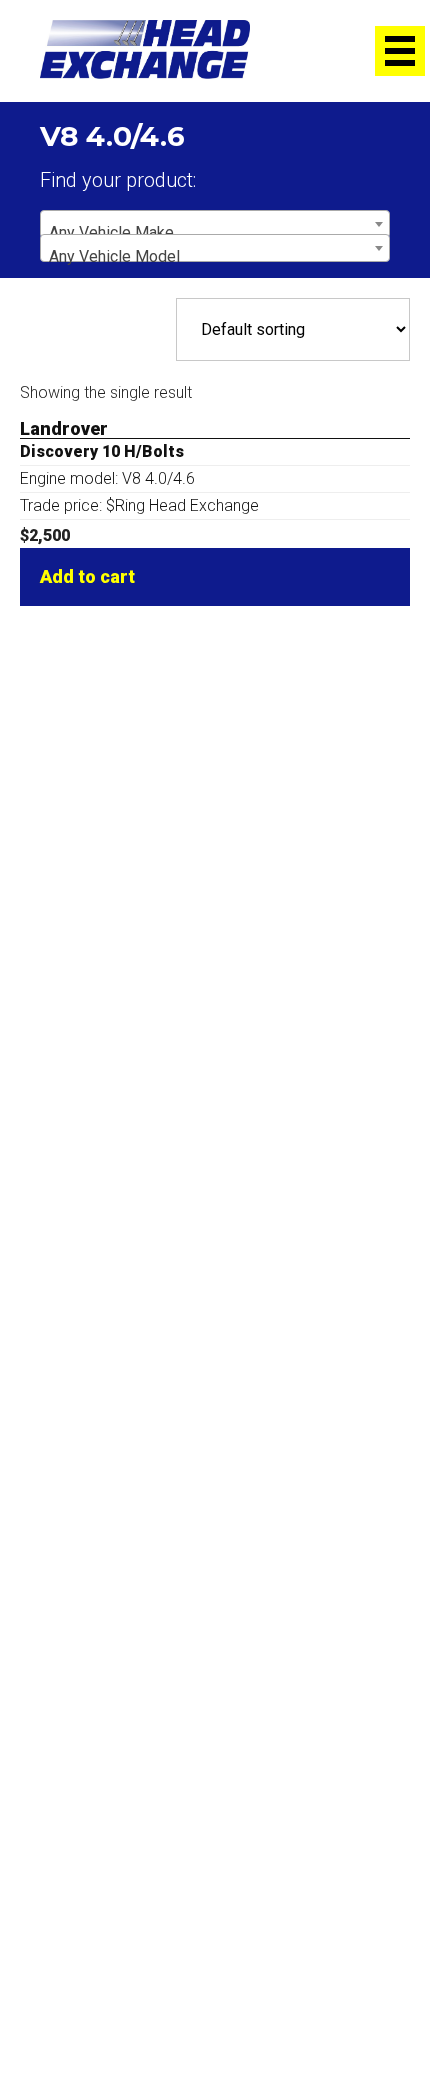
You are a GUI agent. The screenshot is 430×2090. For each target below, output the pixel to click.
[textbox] (215, 233)
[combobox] (215, 224)
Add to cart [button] (87, 576)
